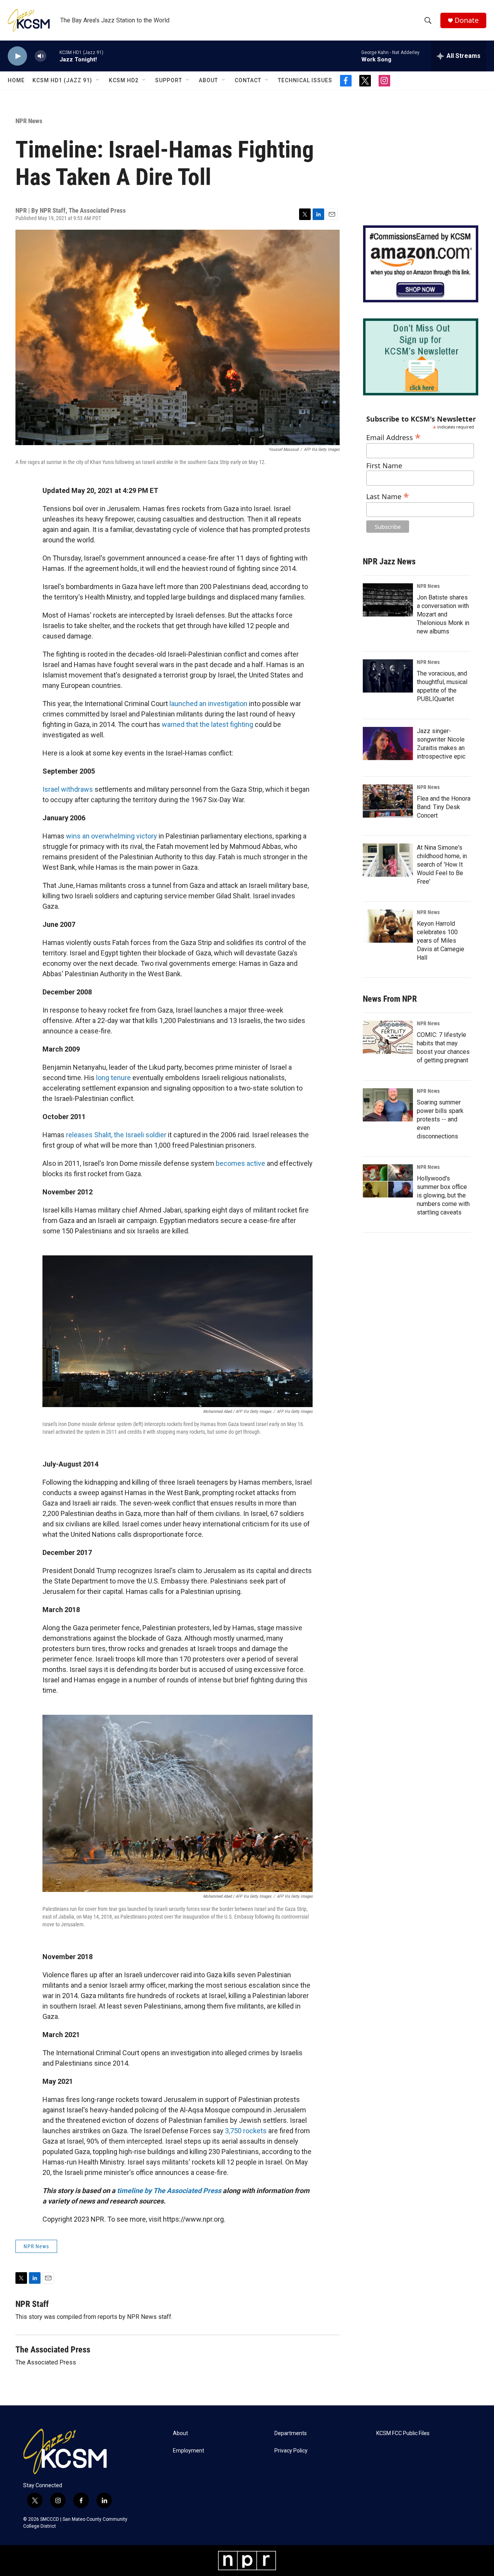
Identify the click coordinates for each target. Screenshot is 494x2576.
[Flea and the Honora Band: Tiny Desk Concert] (388, 801)
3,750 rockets (246, 2131)
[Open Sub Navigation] (98, 80)
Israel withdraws (68, 789)
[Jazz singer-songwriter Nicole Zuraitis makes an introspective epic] (388, 744)
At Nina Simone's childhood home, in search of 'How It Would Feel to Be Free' (442, 865)
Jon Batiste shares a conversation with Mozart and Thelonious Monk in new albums (443, 614)
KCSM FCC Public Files (403, 2433)
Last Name (388, 495)
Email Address (393, 436)
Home (16, 80)
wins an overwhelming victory (112, 836)
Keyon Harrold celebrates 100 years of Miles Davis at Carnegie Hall (441, 941)
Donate (467, 20)
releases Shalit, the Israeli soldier (116, 1135)
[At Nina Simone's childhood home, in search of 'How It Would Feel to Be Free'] (388, 860)
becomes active (240, 1163)
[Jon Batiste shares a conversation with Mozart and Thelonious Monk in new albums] (388, 600)
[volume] (41, 56)
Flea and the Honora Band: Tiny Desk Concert (444, 807)
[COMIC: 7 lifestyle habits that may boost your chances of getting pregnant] (388, 1037)
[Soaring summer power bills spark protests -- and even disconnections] (388, 1105)
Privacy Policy (291, 2451)
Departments (291, 2433)
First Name (384, 466)
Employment (189, 2451)
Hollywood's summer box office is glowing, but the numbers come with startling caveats (443, 1195)
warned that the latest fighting (207, 724)
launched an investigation (208, 704)
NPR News (29, 121)
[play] (17, 56)
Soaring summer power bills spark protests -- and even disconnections (440, 1119)
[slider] (53, 56)
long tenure (113, 1078)
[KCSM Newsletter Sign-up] (421, 357)
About (208, 80)
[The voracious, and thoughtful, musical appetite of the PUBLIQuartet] (388, 676)
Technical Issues (305, 80)
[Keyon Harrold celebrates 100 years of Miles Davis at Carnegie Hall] (388, 926)
